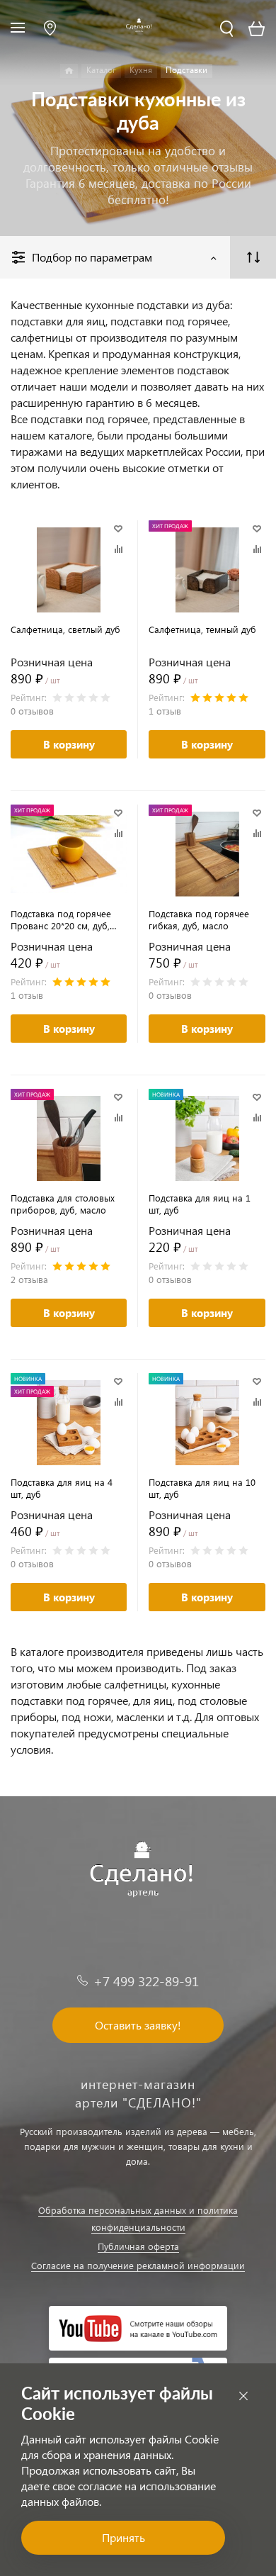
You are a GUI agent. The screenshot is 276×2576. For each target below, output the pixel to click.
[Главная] (69, 71)
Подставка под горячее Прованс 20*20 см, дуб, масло (61, 919)
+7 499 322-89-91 (146, 1981)
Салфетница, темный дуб (202, 629)
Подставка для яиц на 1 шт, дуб (200, 1204)
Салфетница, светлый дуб (65, 629)
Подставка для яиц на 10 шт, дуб (202, 1488)
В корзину (69, 744)
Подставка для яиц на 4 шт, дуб (62, 1488)
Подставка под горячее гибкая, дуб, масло (199, 919)
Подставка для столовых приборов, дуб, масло (63, 1204)
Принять (123, 2537)
